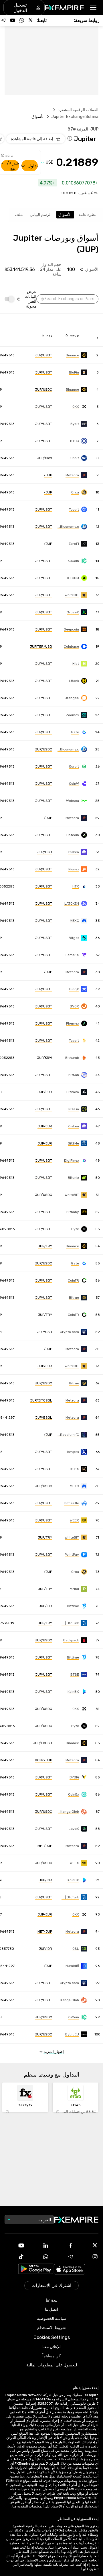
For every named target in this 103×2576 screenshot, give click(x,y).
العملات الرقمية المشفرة (78, 110)
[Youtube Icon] (15, 2245)
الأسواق (65, 215)
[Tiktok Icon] (15, 2257)
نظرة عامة (87, 215)
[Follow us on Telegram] (3, 20)
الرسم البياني (41, 215)
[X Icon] (88, 2245)
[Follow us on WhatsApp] (22, 20)
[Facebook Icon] (64, 2245)
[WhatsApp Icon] (39, 2257)
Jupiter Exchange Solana (75, 117)
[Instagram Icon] (88, 2257)
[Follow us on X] (31, 20)
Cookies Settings (52, 2337)
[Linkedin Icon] (39, 2245)
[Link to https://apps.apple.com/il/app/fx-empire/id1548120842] (70, 2270)
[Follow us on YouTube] (13, 20)
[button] (93, 8)
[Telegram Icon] (64, 2257)
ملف (19, 215)
